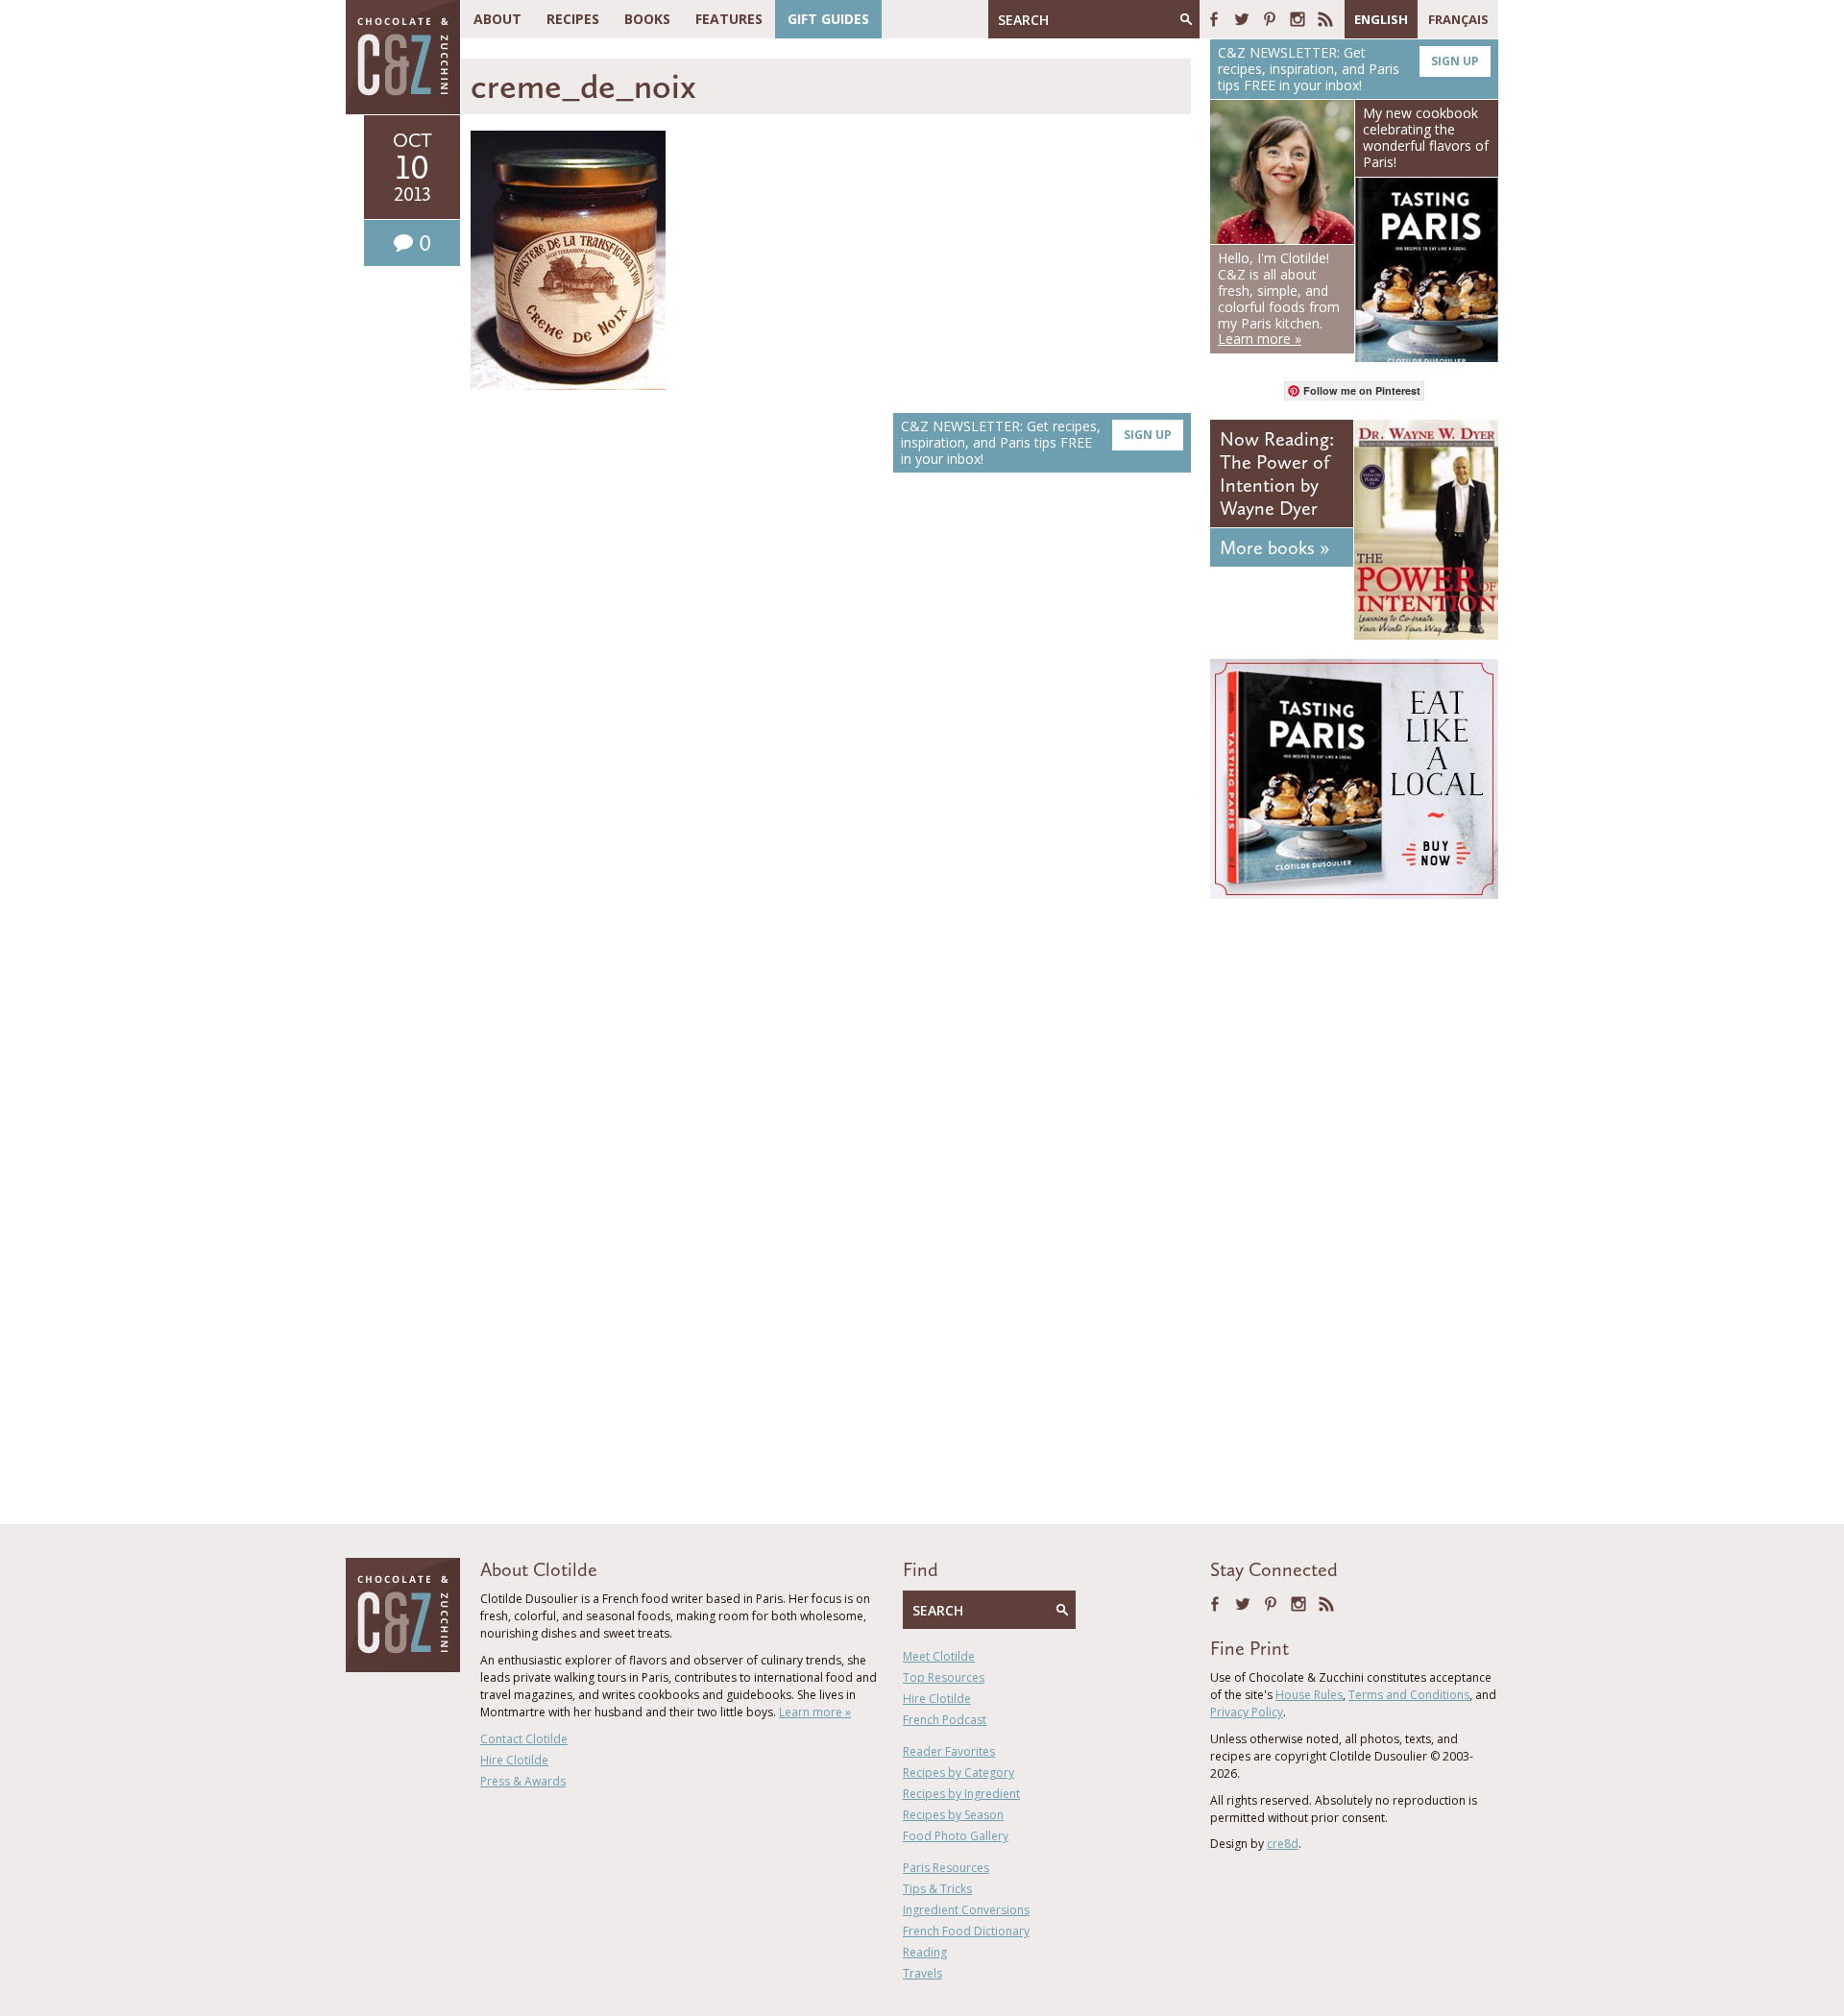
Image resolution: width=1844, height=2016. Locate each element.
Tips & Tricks (937, 1889)
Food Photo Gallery (956, 1836)
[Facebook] (1214, 19)
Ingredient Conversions (966, 1910)
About (497, 19)
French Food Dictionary (966, 1931)
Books (647, 19)
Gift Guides (828, 19)
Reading (925, 1952)
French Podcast (945, 1720)
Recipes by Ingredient (961, 1794)
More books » (1274, 547)
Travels (922, 1973)
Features (729, 19)
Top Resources (944, 1677)
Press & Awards (523, 1781)
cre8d (1283, 1844)
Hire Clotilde (514, 1760)
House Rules (1309, 1695)
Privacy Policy (1247, 1712)
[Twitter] (1242, 19)
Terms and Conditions (1409, 1695)
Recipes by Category (958, 1773)
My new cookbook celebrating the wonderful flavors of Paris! (1426, 137)
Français (1458, 19)
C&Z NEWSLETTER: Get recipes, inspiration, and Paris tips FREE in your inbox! (1036, 442)
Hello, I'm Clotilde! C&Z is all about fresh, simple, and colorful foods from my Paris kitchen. (1279, 298)
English (1381, 19)
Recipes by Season (953, 1815)
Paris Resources (946, 1868)
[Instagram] (1298, 19)
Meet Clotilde (939, 1656)
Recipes (573, 19)
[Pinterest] (1270, 19)
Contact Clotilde (524, 1739)
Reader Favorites (949, 1751)
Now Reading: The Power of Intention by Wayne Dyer (1277, 474)
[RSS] (1325, 19)
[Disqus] (831, 759)
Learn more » (815, 1712)
